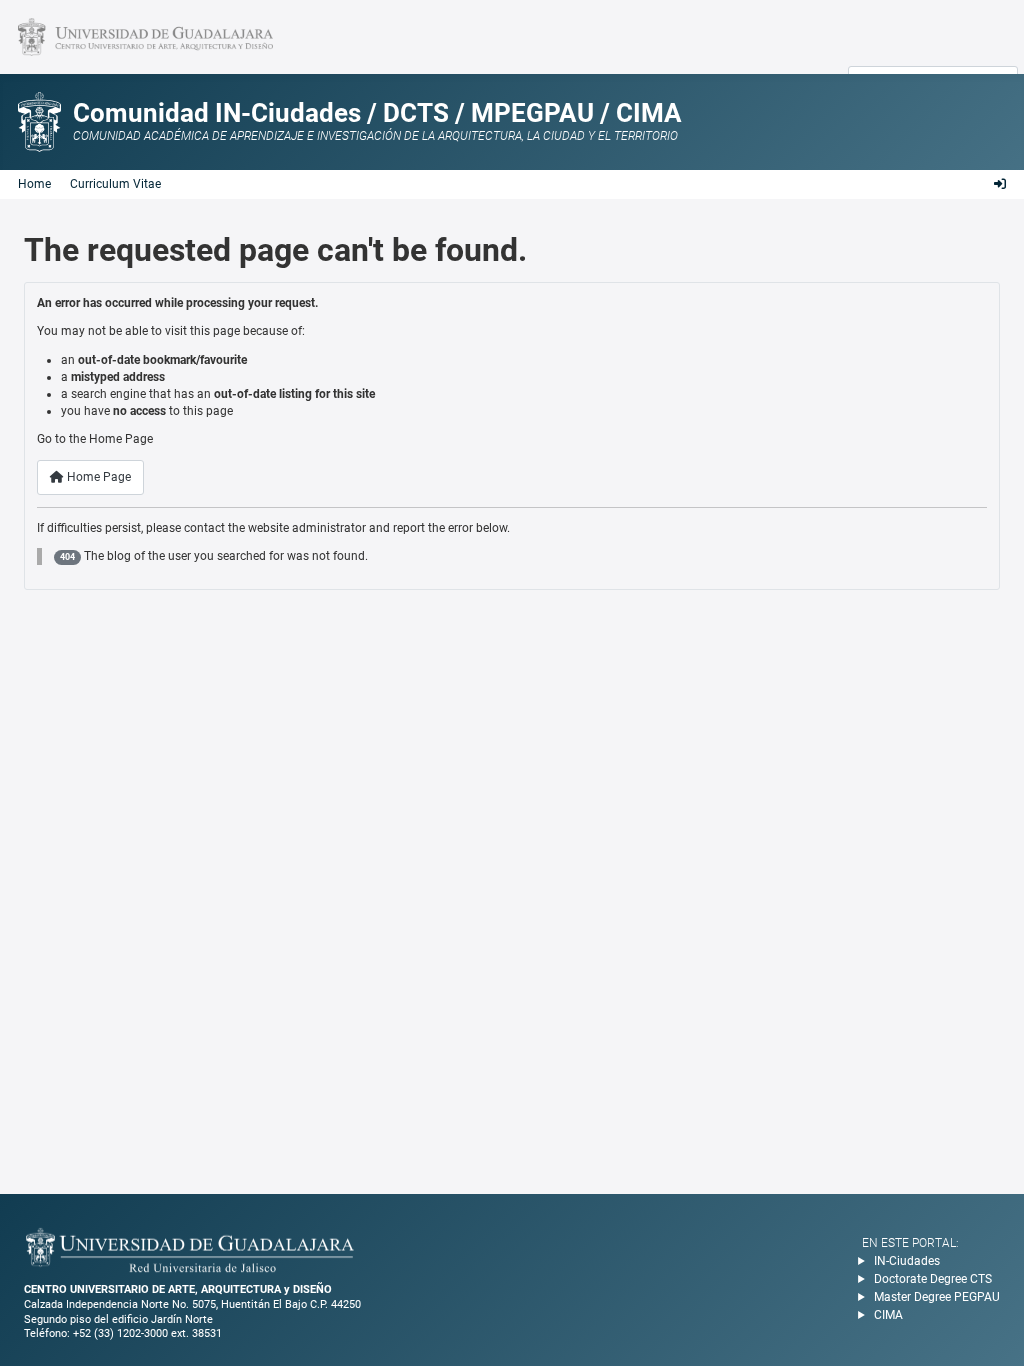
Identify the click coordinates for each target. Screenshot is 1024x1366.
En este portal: (910, 1243)
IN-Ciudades (907, 1261)
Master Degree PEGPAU (937, 1297)
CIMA (888, 1315)
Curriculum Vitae (115, 184)
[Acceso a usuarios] (1000, 184)
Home (34, 184)
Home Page (97, 477)
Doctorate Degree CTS (933, 1279)
